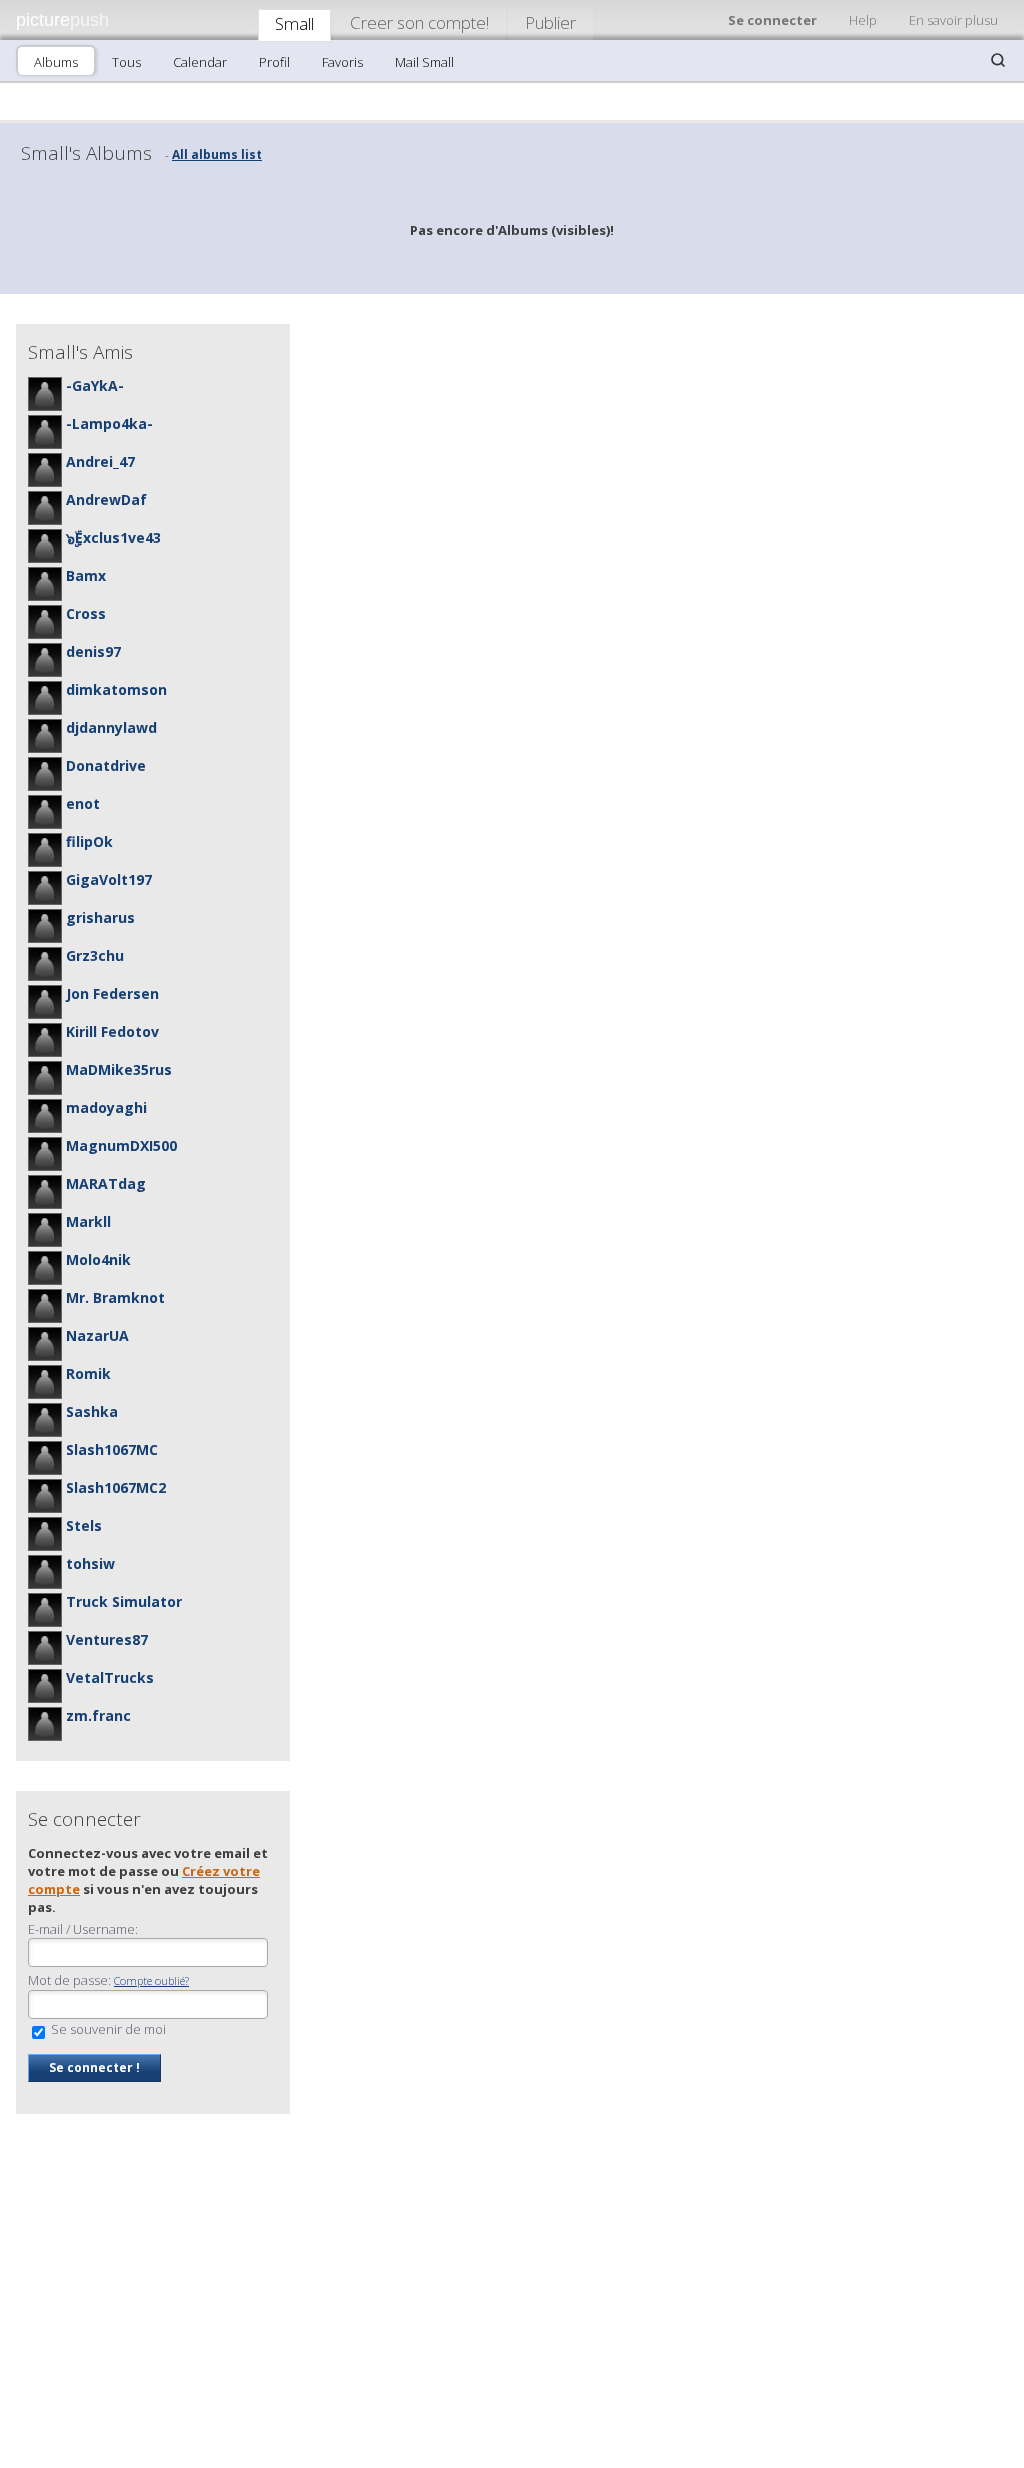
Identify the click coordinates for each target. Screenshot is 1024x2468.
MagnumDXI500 (121, 1145)
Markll (88, 1221)
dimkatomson (116, 689)
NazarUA (97, 1335)
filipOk (89, 841)
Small (294, 23)
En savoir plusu (953, 20)
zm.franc (98, 1715)
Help (863, 20)
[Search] (998, 60)
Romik (88, 1373)
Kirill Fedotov (112, 1031)
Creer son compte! (419, 22)
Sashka (92, 1411)
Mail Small (424, 62)
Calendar (200, 62)
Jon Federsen (112, 993)
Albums (56, 62)
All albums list (217, 154)
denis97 (93, 651)
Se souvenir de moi (107, 2029)
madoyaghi (106, 1107)
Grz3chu (95, 955)
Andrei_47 (100, 461)
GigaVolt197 (109, 879)
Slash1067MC (112, 1449)
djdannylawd (111, 727)
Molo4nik (98, 1259)
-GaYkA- (95, 385)
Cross (86, 613)
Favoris (342, 62)
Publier (550, 22)
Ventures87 (107, 1639)
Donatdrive (106, 765)
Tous (126, 62)
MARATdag (106, 1183)
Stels (84, 1525)
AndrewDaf (106, 499)
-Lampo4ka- (109, 423)
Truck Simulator (124, 1601)
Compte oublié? (151, 1980)
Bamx (86, 575)
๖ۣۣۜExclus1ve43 (113, 537)
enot (83, 803)
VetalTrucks (110, 1677)
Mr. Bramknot (115, 1297)
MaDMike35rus (119, 1069)
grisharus (100, 917)
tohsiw (90, 1563)
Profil (274, 62)
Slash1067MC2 (116, 1487)
